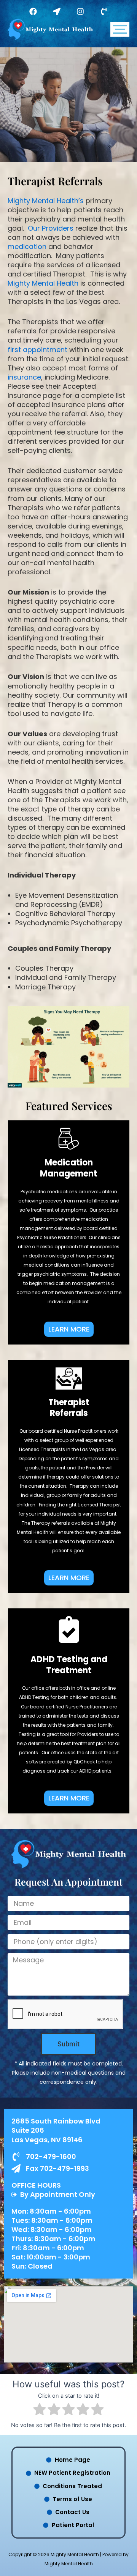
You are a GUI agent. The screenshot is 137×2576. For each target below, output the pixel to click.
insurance (24, 377)
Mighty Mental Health (43, 283)
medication (27, 246)
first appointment (37, 350)
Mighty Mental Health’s (46, 201)
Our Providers (51, 228)
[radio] (40, 2410)
